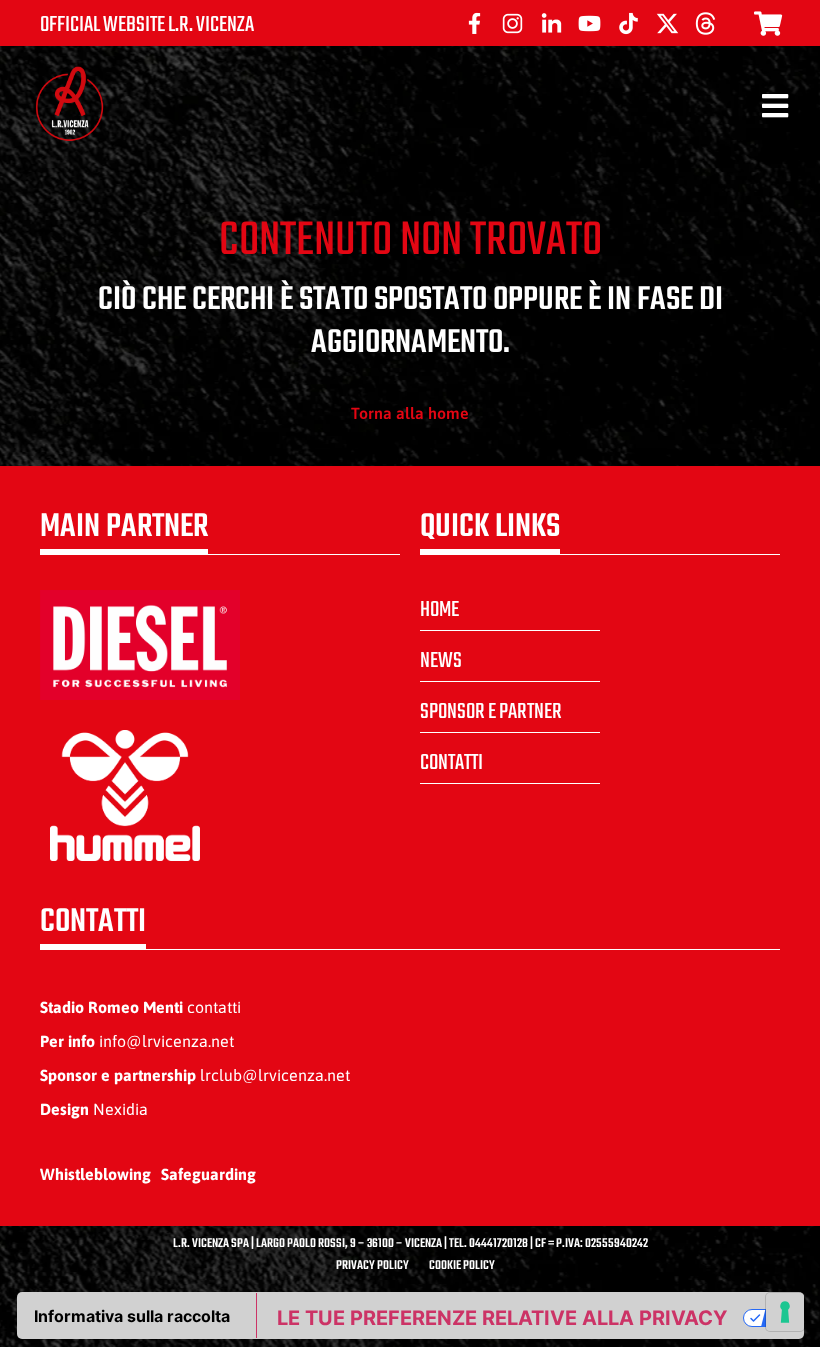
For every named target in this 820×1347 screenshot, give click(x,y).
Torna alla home (410, 413)
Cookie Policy (462, 1266)
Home (439, 610)
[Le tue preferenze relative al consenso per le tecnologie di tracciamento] (785, 1312)
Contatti (451, 763)
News (441, 661)
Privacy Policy (372, 1266)
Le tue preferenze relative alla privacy (502, 1318)
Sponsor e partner (491, 712)
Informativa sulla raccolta (132, 1316)
